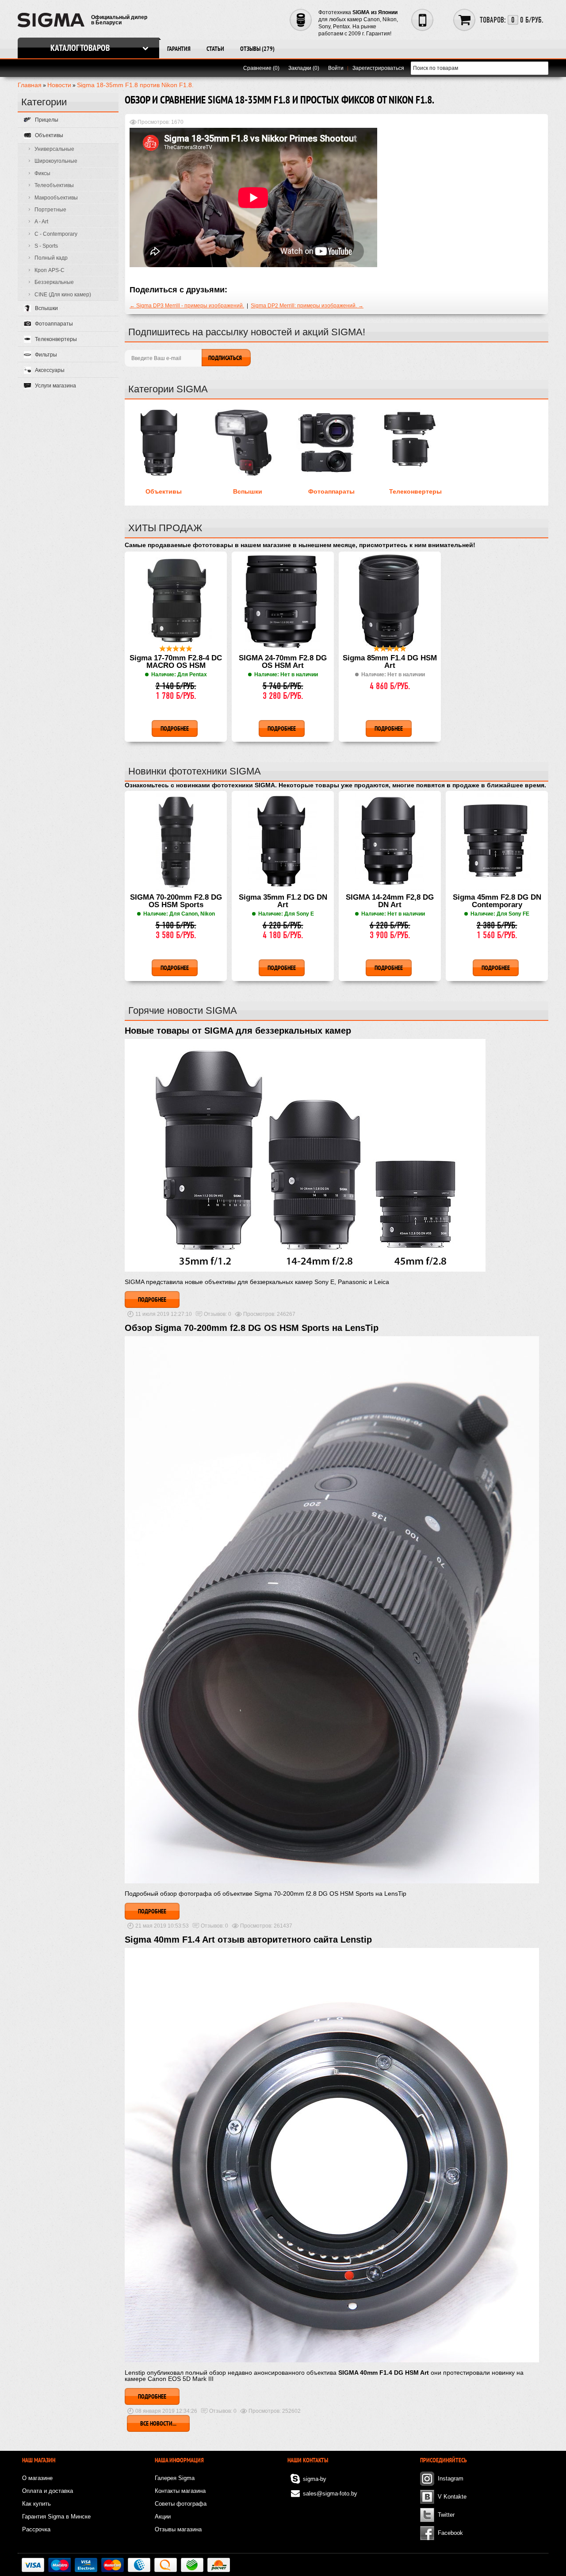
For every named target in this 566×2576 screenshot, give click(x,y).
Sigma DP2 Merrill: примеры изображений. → (307, 306)
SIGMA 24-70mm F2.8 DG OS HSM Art (283, 662)
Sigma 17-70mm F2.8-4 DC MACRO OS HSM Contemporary (176, 662)
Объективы (164, 491)
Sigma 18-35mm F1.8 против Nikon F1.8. (135, 85)
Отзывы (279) (257, 49)
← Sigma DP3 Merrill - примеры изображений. (187, 306)
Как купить (36, 2504)
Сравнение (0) (261, 68)
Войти (336, 68)
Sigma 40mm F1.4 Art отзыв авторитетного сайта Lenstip (248, 1940)
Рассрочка (36, 2529)
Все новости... (158, 2423)
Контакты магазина (180, 2491)
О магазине (37, 2478)
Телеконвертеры (415, 491)
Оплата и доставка (48, 2491)
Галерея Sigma (175, 2478)
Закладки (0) (304, 68)
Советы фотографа (181, 2504)
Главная (30, 85)
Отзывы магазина (178, 2529)
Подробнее (152, 1299)
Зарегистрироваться (378, 68)
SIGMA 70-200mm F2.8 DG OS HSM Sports (176, 901)
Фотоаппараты (331, 491)
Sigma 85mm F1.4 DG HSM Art (390, 662)
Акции (163, 2517)
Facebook (450, 2533)
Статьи (215, 49)
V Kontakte (452, 2497)
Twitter (446, 2515)
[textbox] (480, 68)
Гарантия (179, 49)
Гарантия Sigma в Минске (56, 2517)
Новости (59, 85)
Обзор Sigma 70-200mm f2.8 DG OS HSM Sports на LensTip (252, 1328)
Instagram (451, 2478)
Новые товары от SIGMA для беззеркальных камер (238, 1031)
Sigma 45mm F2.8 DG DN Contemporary (497, 901)
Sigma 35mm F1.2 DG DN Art (283, 901)
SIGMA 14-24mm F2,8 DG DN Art (390, 901)
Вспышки (248, 491)
